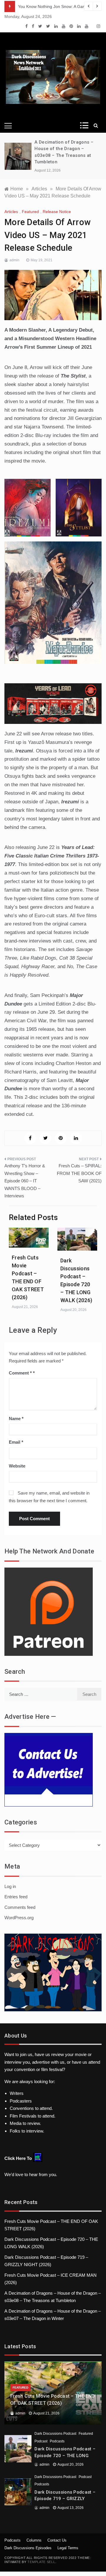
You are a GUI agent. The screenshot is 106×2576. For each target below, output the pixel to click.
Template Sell (41, 2562)
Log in (10, 1886)
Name (16, 1419)
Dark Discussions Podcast (55, 2434)
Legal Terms (68, 2548)
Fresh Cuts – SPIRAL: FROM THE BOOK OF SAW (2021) (79, 1173)
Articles (11, 212)
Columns (34, 2540)
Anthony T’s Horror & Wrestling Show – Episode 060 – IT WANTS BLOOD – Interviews (25, 1181)
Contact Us (57, 2540)
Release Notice (57, 212)
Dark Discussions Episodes (28, 2548)
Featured (30, 212)
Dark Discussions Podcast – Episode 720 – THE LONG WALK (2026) (65, 2455)
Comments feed (20, 1907)
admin (14, 260)
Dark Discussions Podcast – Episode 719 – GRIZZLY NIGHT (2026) (65, 2499)
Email (16, 1442)
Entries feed (16, 1897)
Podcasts (57, 2441)
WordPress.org (19, 1918)
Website (17, 1466)
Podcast (41, 2441)
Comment (20, 1373)
